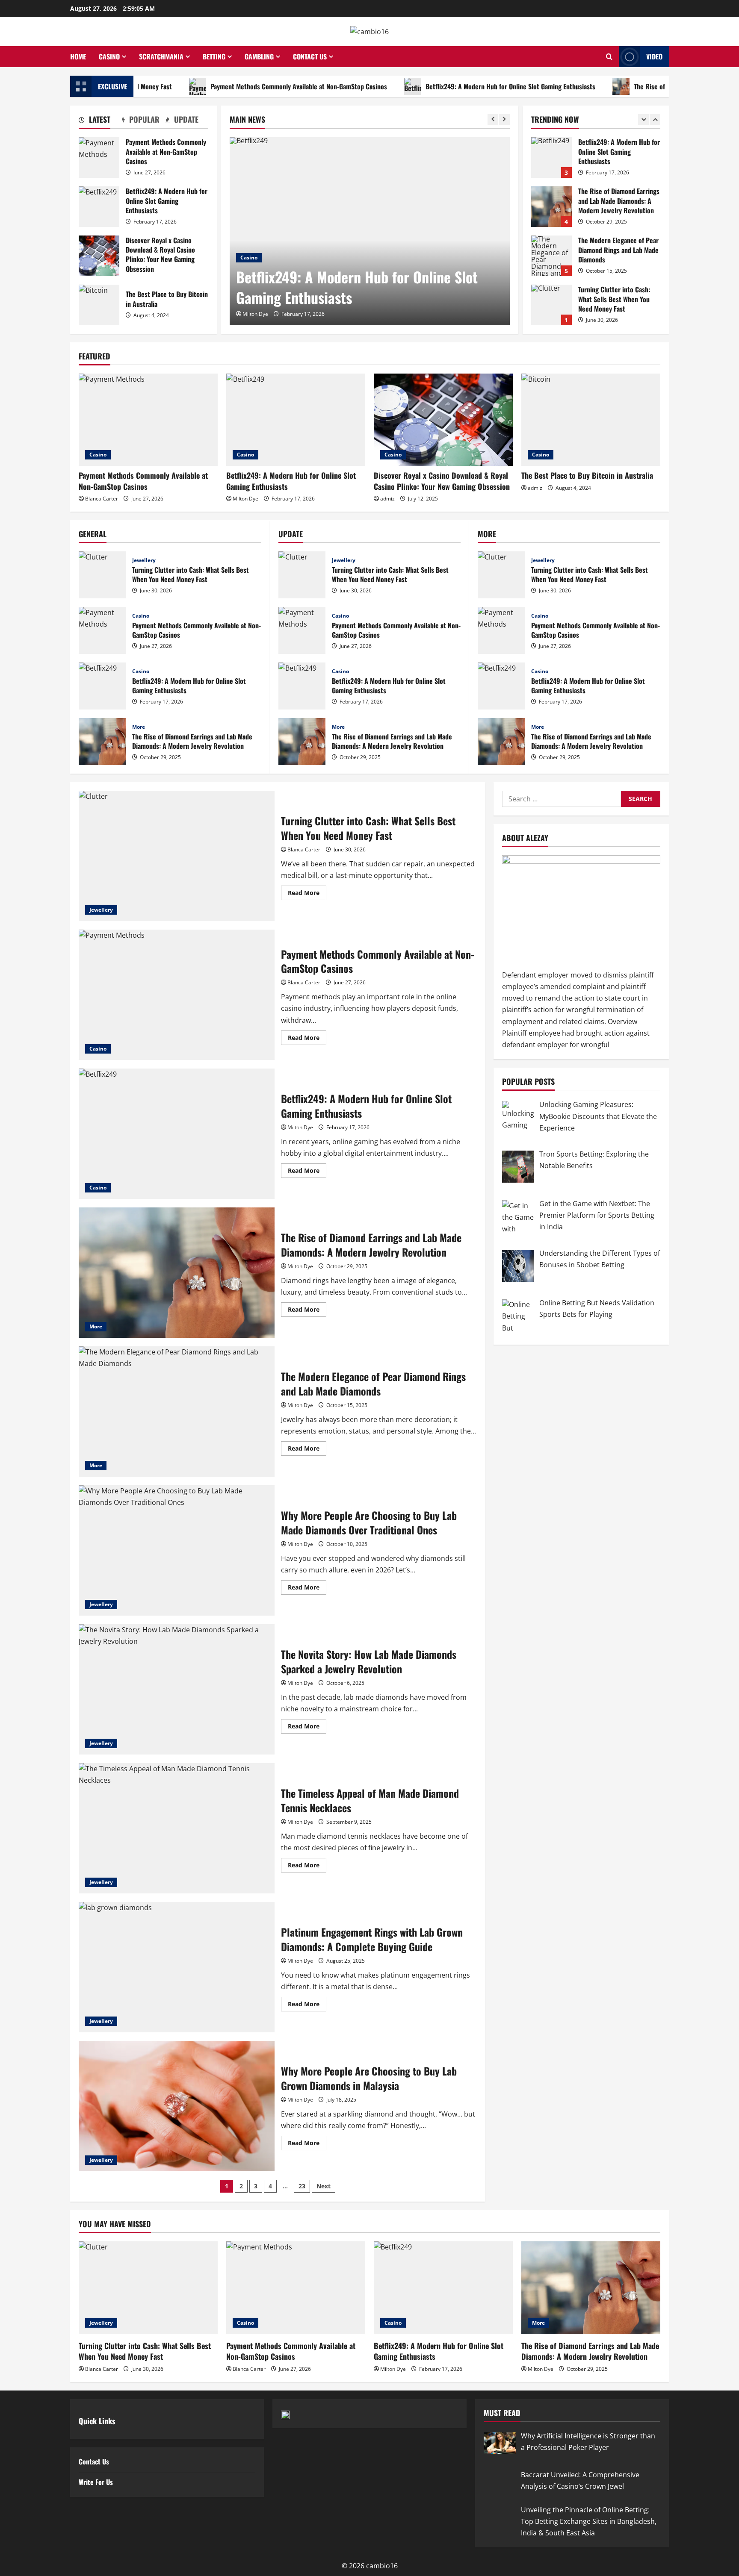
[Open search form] (609, 57)
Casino (109, 56)
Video (654, 56)
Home (78, 56)
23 (302, 2186)
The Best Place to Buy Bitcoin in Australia (99, 305)
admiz (387, 499)
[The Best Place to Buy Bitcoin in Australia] (591, 420)
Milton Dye (255, 314)
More (139, 727)
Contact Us (310, 56)
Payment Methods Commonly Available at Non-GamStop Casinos (213, 86)
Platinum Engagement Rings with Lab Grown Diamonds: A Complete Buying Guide (177, 1967)
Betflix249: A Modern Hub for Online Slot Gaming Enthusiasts (424, 86)
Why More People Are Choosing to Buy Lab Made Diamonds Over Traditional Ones (177, 1550)
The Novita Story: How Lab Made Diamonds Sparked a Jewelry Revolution (177, 1689)
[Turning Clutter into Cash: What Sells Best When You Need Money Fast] (148, 2288)
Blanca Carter (102, 499)
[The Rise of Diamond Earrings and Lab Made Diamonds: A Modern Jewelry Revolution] (591, 2288)
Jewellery (144, 560)
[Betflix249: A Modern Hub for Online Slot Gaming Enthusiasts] (370, 231)
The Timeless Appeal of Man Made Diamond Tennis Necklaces (177, 1828)
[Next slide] (504, 119)
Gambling (259, 56)
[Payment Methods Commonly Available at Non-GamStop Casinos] (148, 420)
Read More (307, 894)
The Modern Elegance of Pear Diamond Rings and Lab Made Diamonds (551, 207)
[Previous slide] (493, 119)
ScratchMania (161, 56)
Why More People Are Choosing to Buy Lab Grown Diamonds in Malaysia (177, 2106)
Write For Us (96, 2482)
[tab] (100, 121)
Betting (214, 56)
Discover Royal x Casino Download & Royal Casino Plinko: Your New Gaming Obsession (99, 256)
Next (324, 2186)
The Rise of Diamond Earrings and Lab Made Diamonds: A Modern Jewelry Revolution (551, 158)
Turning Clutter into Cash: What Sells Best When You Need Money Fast (551, 256)
